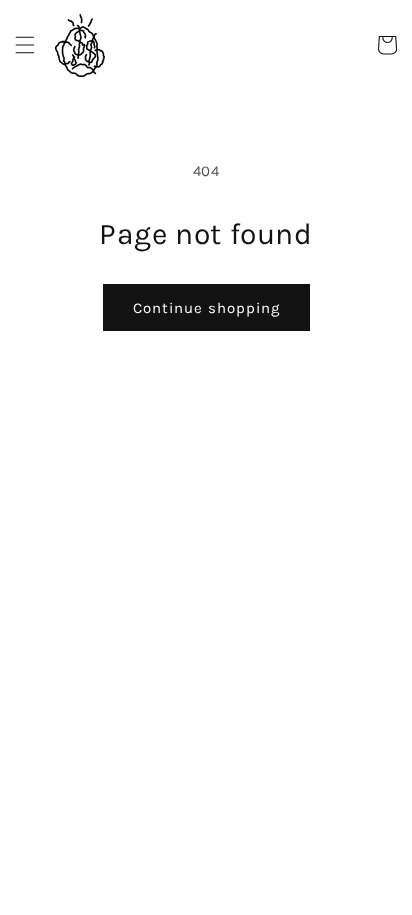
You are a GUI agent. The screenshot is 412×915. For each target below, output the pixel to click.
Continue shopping (206, 308)
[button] (25, 45)
